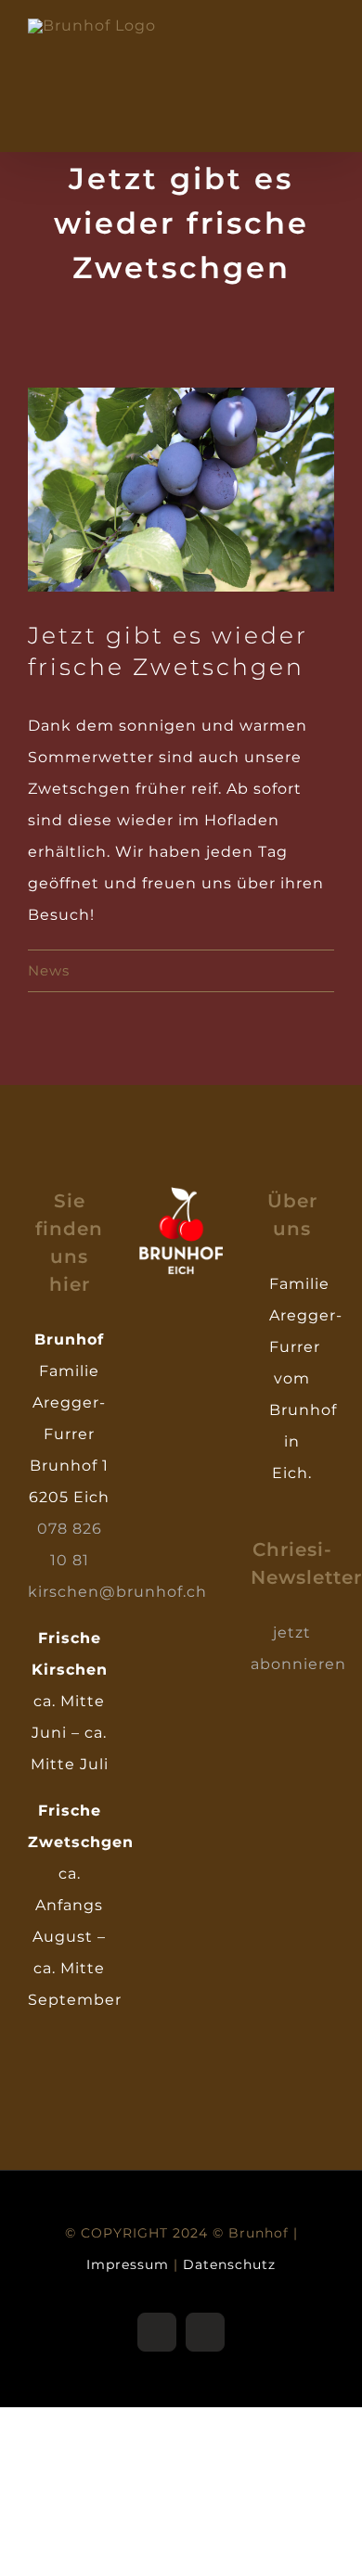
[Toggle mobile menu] (326, 28)
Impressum (128, 2264)
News (49, 970)
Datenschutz (229, 2264)
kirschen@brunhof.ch (117, 1592)
